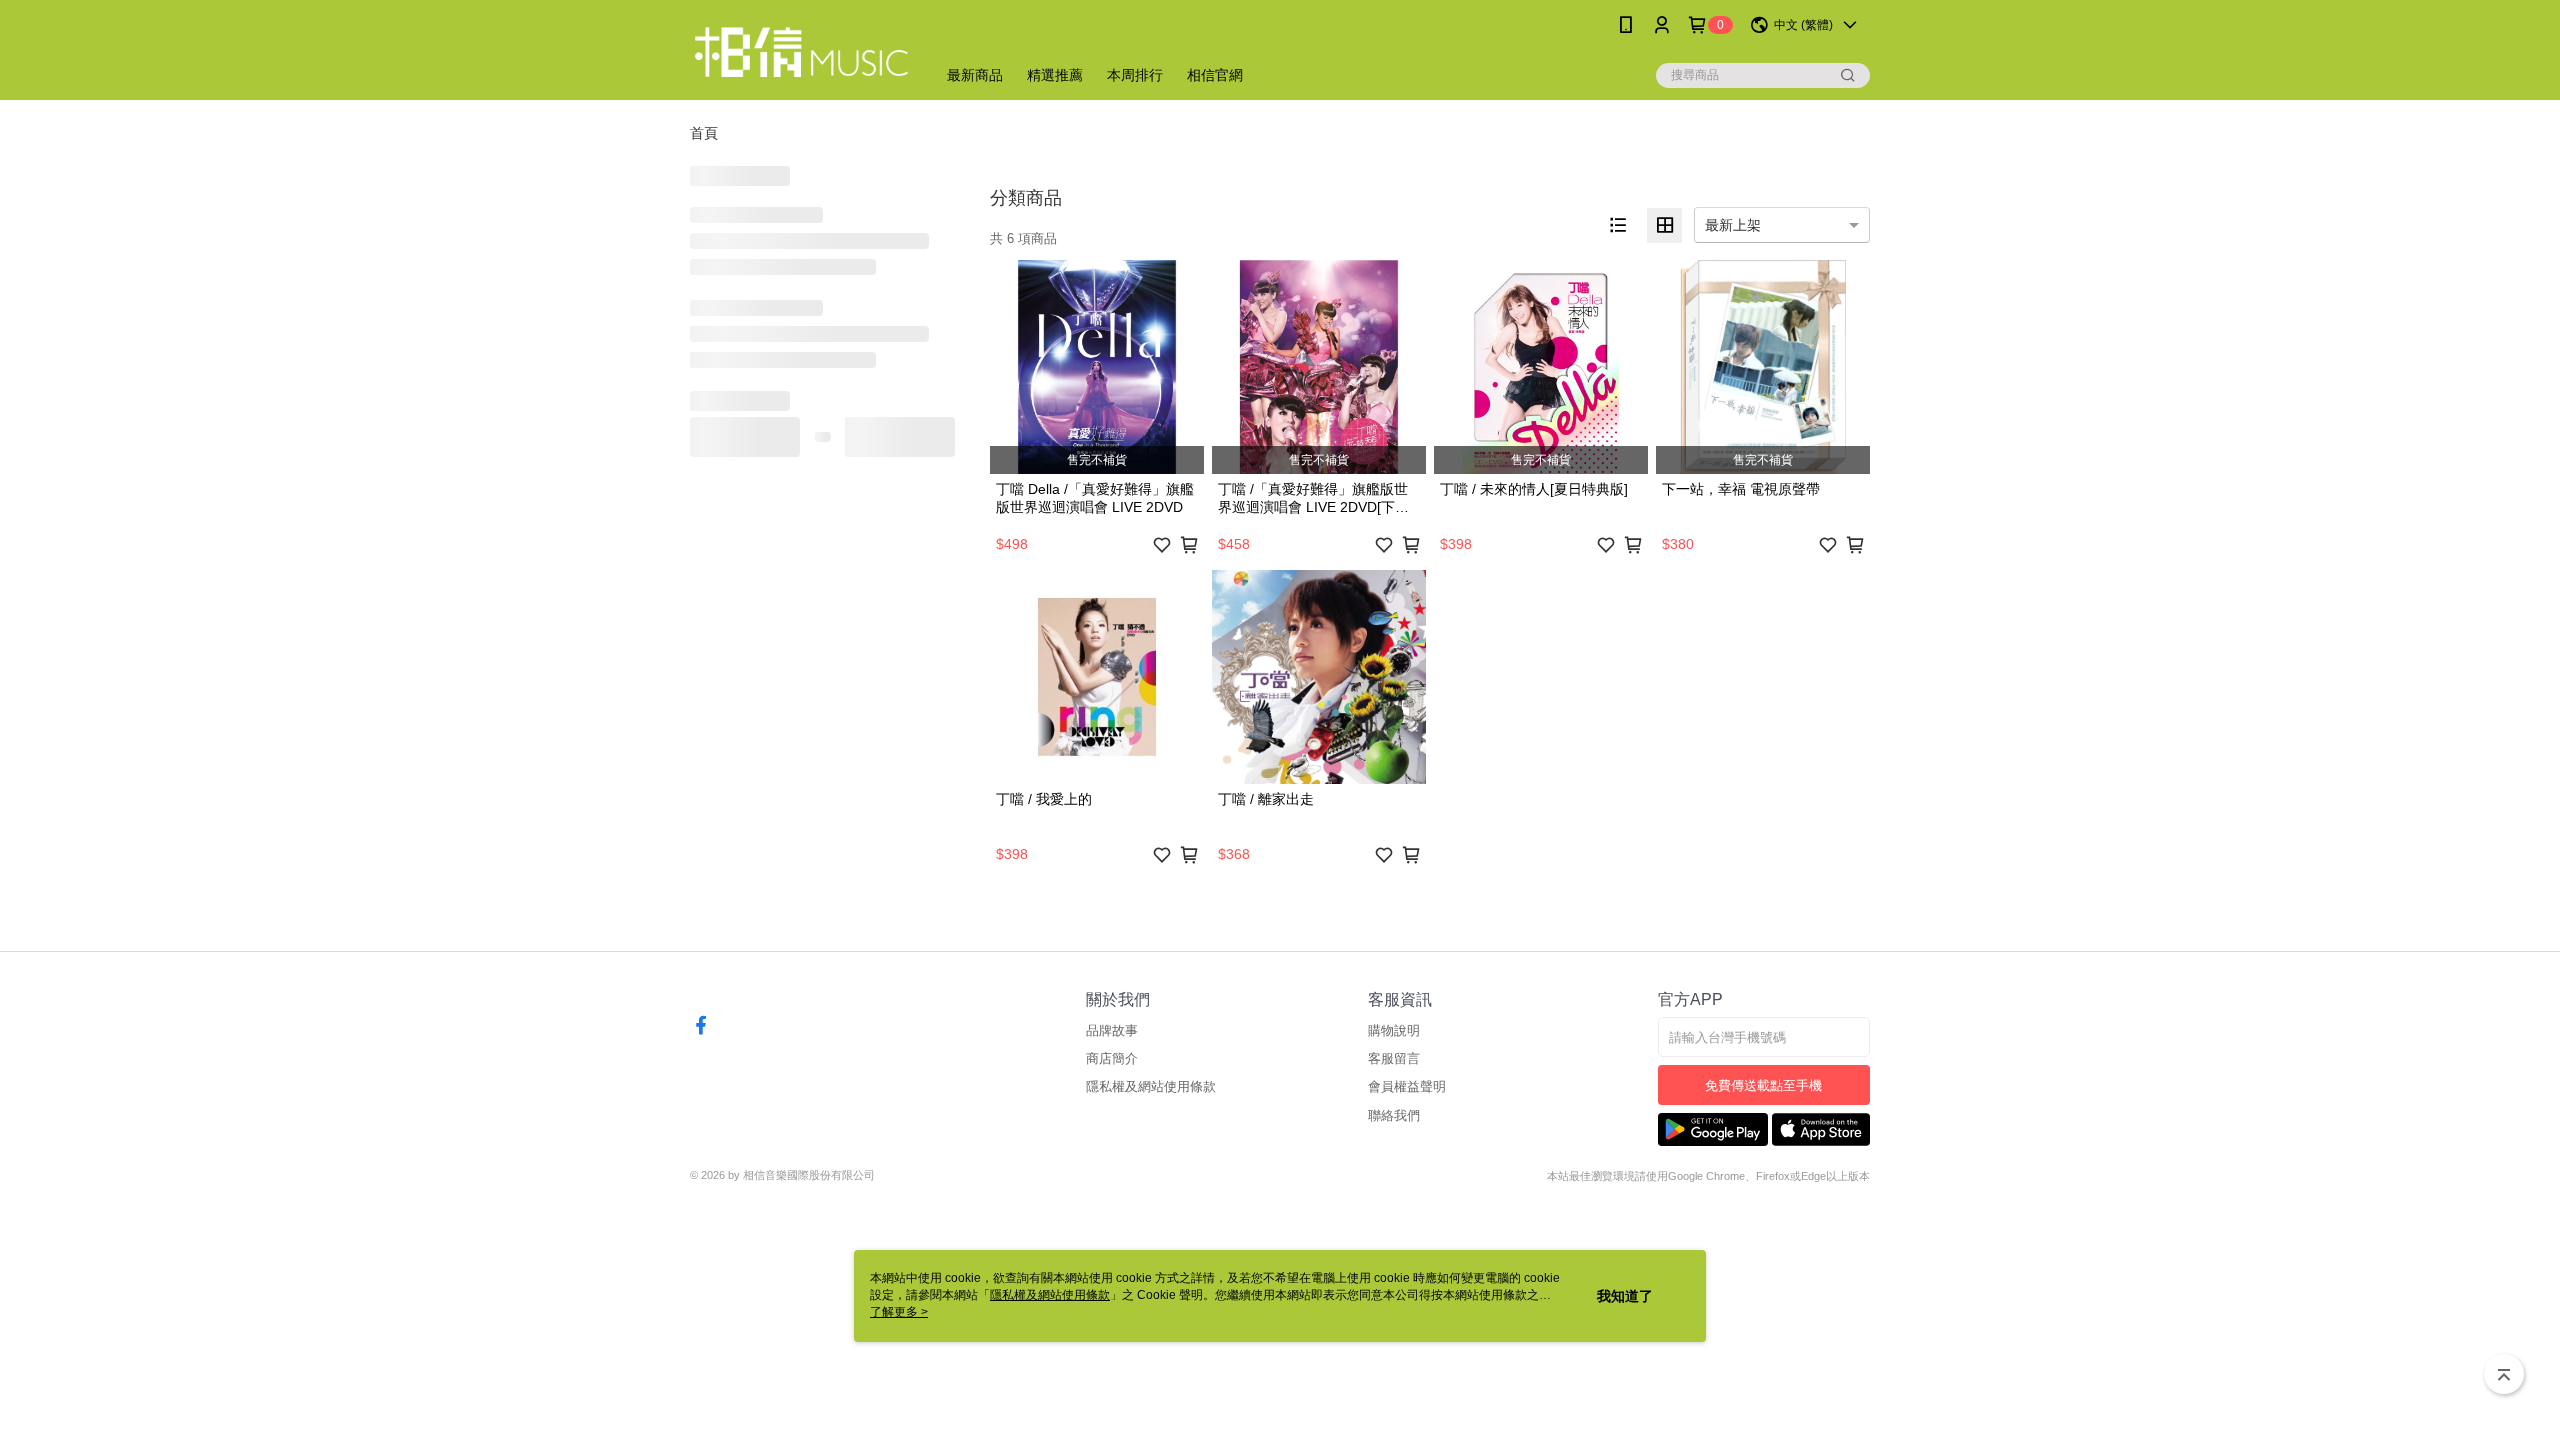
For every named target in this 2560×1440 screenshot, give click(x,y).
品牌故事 (1112, 1030)
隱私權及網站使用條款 (1151, 1086)
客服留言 (1394, 1058)
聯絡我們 (1394, 1115)
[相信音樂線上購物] (801, 52)
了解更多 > (899, 1312)
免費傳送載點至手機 (1763, 1085)
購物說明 (1394, 1030)
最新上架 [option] (1733, 225)
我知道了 (1625, 1296)
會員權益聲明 (1407, 1086)
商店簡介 (1112, 1058)
